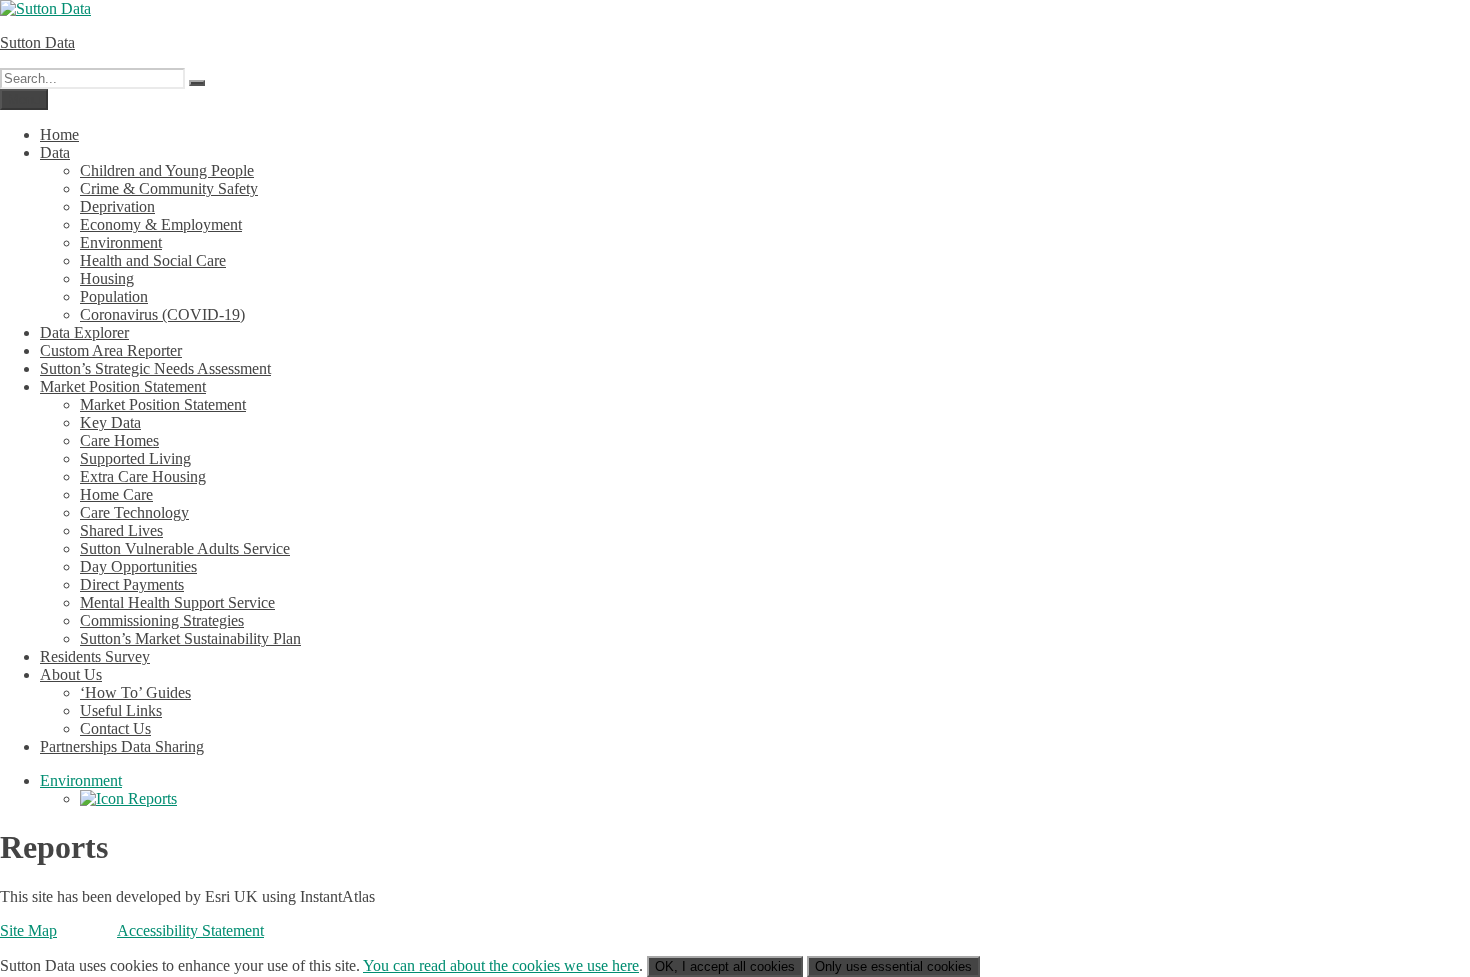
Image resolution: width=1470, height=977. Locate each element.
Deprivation (117, 206)
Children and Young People (167, 170)
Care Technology (134, 512)
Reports (150, 798)
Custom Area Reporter (111, 350)
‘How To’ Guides (135, 692)
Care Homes (119, 440)
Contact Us (115, 728)
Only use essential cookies (893, 966)
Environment (121, 242)
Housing (107, 278)
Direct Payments (132, 584)
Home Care (116, 494)
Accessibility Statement (190, 930)
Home (59, 134)
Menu (24, 99)
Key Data (110, 422)
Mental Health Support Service (177, 602)
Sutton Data (37, 42)
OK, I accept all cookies (725, 966)
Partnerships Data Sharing (122, 746)
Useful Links (121, 710)
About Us (71, 674)
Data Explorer (84, 332)
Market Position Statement (123, 386)
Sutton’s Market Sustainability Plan (190, 638)
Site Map (28, 930)
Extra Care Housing (143, 476)
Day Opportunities (138, 566)
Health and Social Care (153, 260)
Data (55, 152)
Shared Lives (121, 530)
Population (114, 296)
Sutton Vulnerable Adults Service (185, 548)
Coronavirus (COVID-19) (162, 314)
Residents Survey (95, 656)
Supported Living (135, 458)
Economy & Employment (161, 224)
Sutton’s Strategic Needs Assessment (155, 368)
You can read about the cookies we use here (501, 965)
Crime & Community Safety (169, 188)
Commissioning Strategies (162, 620)
